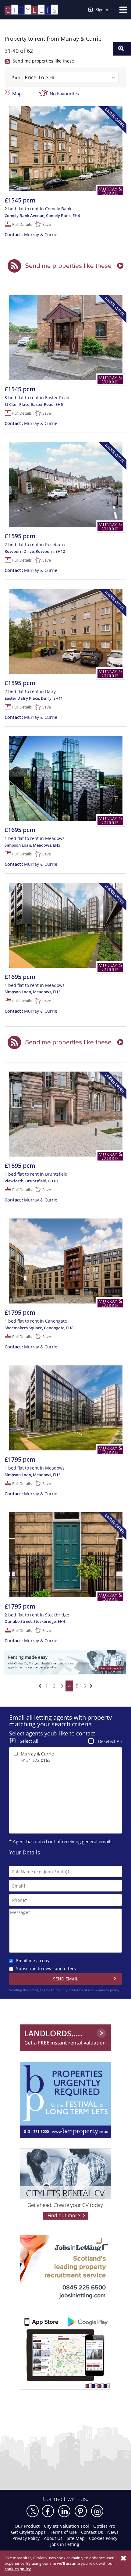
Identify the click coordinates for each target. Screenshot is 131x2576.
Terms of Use (63, 2532)
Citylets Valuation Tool (66, 2526)
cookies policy (18, 2569)
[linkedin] (64, 2511)
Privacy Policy (26, 2538)
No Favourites (64, 93)
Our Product (27, 2526)
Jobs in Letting (65, 2544)
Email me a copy (33, 1961)
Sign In (102, 10)
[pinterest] (81, 2511)
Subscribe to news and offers (46, 1968)
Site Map (76, 2538)
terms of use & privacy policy (97, 1990)
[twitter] (33, 2511)
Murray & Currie (31, 234)
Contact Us (92, 2532)
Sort (17, 78)
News (113, 2532)
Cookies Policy (103, 2538)
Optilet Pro (104, 2526)
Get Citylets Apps (28, 2532)
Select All (29, 1741)
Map (17, 93)
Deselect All (110, 1741)
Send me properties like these (43, 61)
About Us (53, 2538)
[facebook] (48, 2511)
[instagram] (97, 2511)
